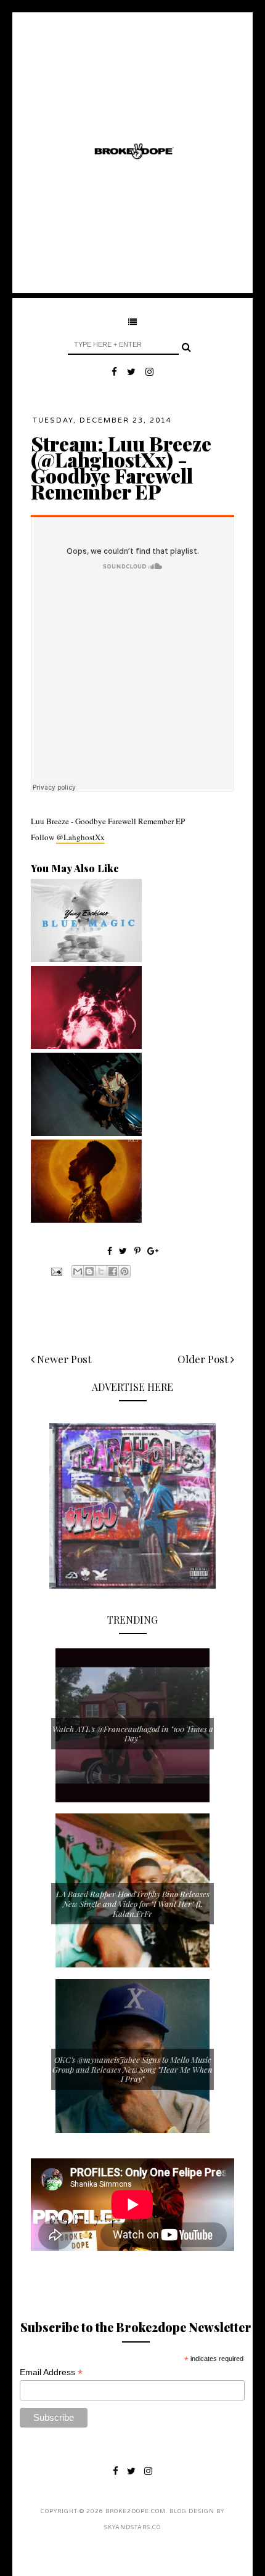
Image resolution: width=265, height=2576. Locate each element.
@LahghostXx (80, 837)
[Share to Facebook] (113, 1271)
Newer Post (63, 1359)
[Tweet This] (124, 1251)
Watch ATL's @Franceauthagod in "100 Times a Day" (133, 1734)
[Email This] (78, 1271)
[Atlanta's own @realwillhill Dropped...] (86, 1133)
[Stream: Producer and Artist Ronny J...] (86, 1046)
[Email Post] (55, 1270)
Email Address (51, 2372)
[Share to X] (101, 1271)
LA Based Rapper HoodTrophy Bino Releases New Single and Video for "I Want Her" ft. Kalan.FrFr (133, 1903)
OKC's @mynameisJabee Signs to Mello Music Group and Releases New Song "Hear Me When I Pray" (132, 2069)
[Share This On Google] (153, 1251)
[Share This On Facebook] (110, 1251)
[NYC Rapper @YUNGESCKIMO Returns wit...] (86, 959)
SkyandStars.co (132, 2528)
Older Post (204, 1359)
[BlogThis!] (89, 1271)
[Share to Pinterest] (124, 1271)
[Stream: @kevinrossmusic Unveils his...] (86, 1220)
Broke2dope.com (136, 2512)
